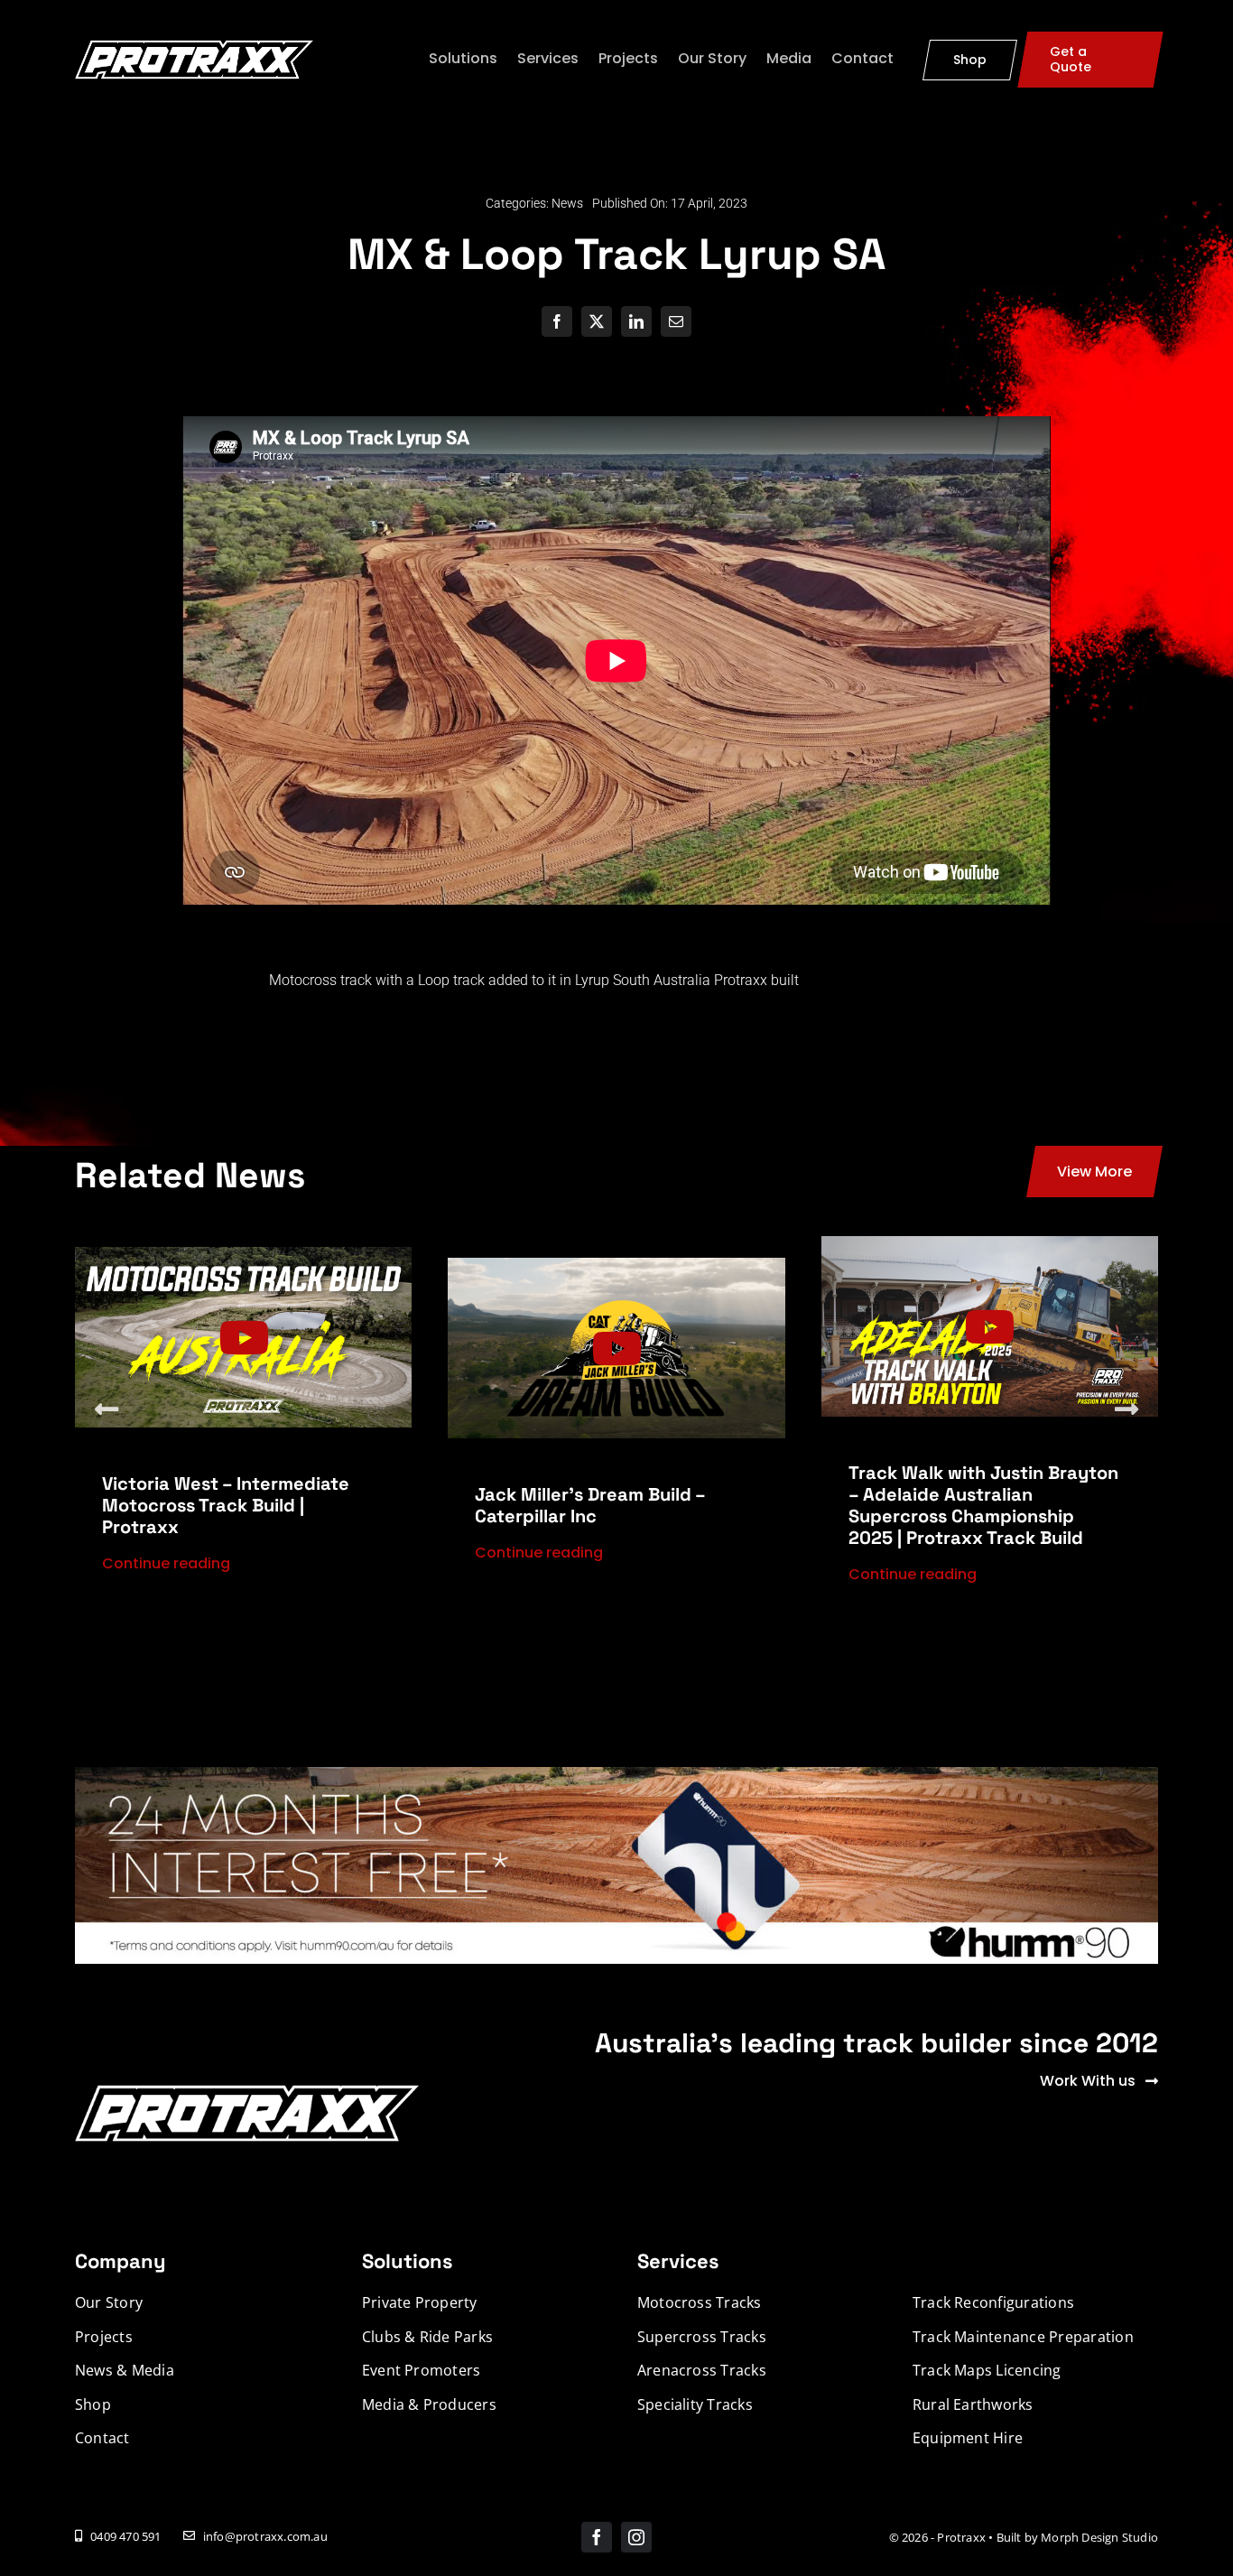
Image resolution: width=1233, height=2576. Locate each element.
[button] (107, 1409)
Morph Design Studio (1099, 2537)
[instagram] (636, 2537)
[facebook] (597, 2537)
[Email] (676, 321)
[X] (597, 321)
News (567, 203)
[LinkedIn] (636, 321)
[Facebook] (557, 321)
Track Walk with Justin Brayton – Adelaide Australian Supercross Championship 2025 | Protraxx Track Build (983, 1505)
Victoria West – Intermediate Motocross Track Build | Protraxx (226, 1505)
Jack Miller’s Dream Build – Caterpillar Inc (590, 1505)
